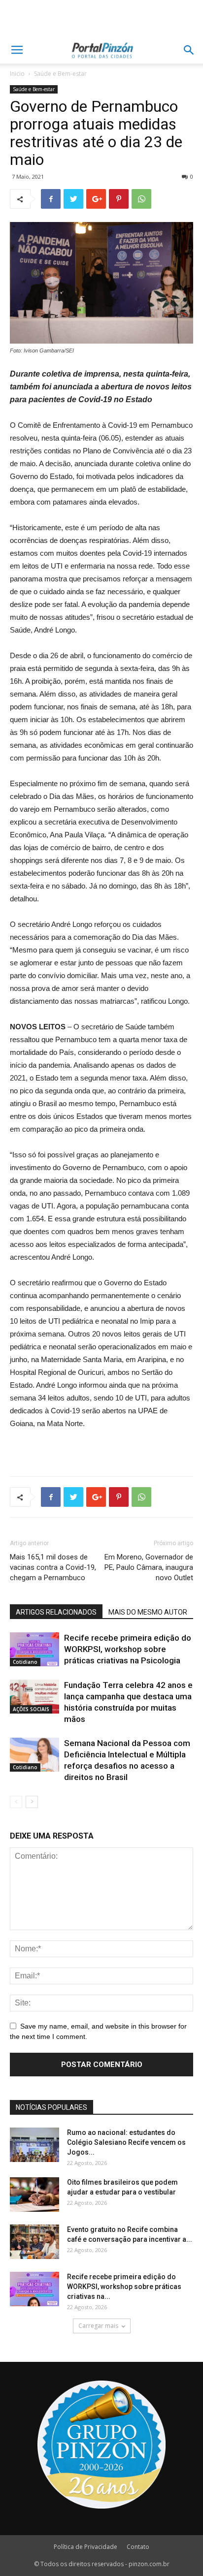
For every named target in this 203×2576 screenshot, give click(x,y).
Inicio (17, 74)
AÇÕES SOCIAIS (31, 1709)
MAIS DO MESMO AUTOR (148, 1612)
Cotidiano (25, 1662)
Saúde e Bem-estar (60, 74)
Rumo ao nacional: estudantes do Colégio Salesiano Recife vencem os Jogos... (126, 2142)
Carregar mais (98, 2326)
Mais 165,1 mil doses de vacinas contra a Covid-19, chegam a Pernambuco (53, 1567)
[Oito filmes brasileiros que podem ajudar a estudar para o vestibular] (34, 2194)
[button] (189, 50)
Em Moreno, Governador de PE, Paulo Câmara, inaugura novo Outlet (149, 1567)
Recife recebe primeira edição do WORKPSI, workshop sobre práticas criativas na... (124, 2287)
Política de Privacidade (85, 2547)
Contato (138, 2547)
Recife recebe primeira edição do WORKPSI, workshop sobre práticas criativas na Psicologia (128, 1649)
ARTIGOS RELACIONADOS (56, 1612)
